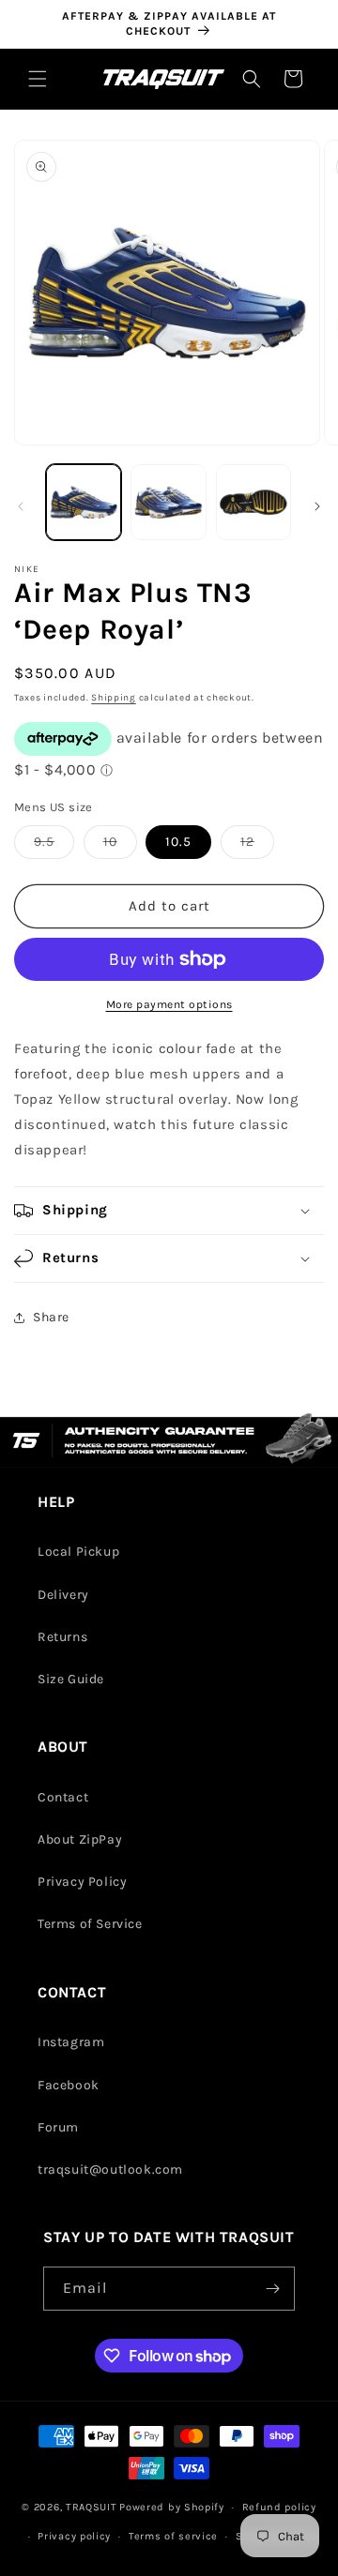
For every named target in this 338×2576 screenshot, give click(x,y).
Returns (62, 1637)
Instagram (71, 2042)
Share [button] (51, 1317)
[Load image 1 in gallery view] (84, 502)
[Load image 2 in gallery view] (168, 502)
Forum (58, 2127)
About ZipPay (80, 1839)
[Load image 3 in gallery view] (253, 502)
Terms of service (173, 2536)
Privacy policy (74, 2536)
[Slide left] (21, 506)
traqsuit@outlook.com (110, 2169)
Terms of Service (90, 1924)
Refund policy (279, 2507)
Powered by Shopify (172, 2507)
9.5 (54, 846)
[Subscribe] (273, 2289)
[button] (38, 79)
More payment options (169, 1004)
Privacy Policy (82, 1882)
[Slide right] (317, 506)
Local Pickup (78, 1552)
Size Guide (71, 1679)
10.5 (178, 842)
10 (120, 846)
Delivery (63, 1595)
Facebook (69, 2085)
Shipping (114, 698)
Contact (63, 1797)
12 (257, 846)
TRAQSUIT (92, 2507)
